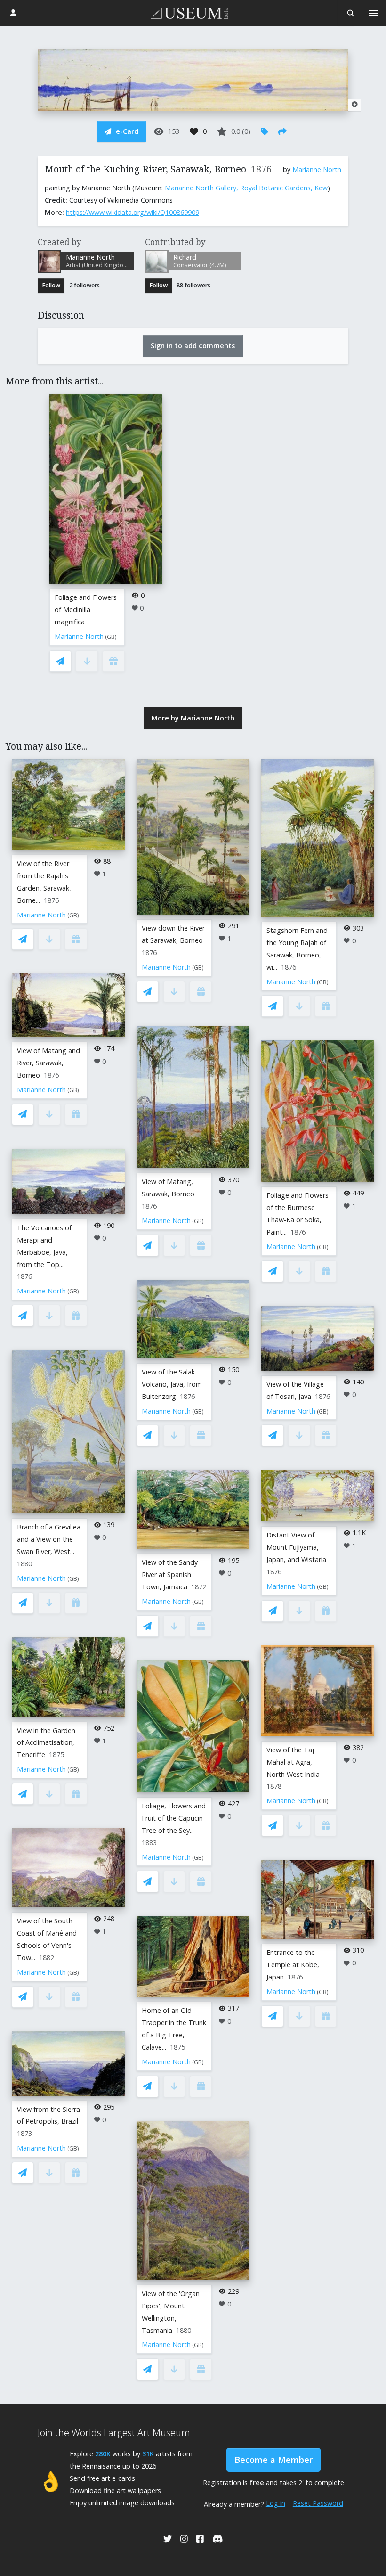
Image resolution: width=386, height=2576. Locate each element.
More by (193, 718)
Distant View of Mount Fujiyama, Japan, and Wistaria (296, 1547)
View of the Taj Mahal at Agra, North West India (293, 1762)
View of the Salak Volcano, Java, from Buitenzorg (172, 1384)
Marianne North (317, 169)
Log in (276, 2503)
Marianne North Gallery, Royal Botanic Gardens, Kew (246, 188)
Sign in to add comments (193, 346)
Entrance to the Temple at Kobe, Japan (293, 1965)
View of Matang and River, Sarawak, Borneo (48, 1063)
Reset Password (318, 2503)
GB (111, 637)
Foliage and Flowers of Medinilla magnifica (86, 609)
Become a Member (273, 2460)
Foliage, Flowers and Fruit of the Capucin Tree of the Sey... (174, 1818)
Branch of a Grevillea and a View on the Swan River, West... (49, 1539)
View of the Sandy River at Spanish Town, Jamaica (170, 1574)
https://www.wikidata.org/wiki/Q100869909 (133, 212)
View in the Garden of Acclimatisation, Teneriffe (46, 1743)
